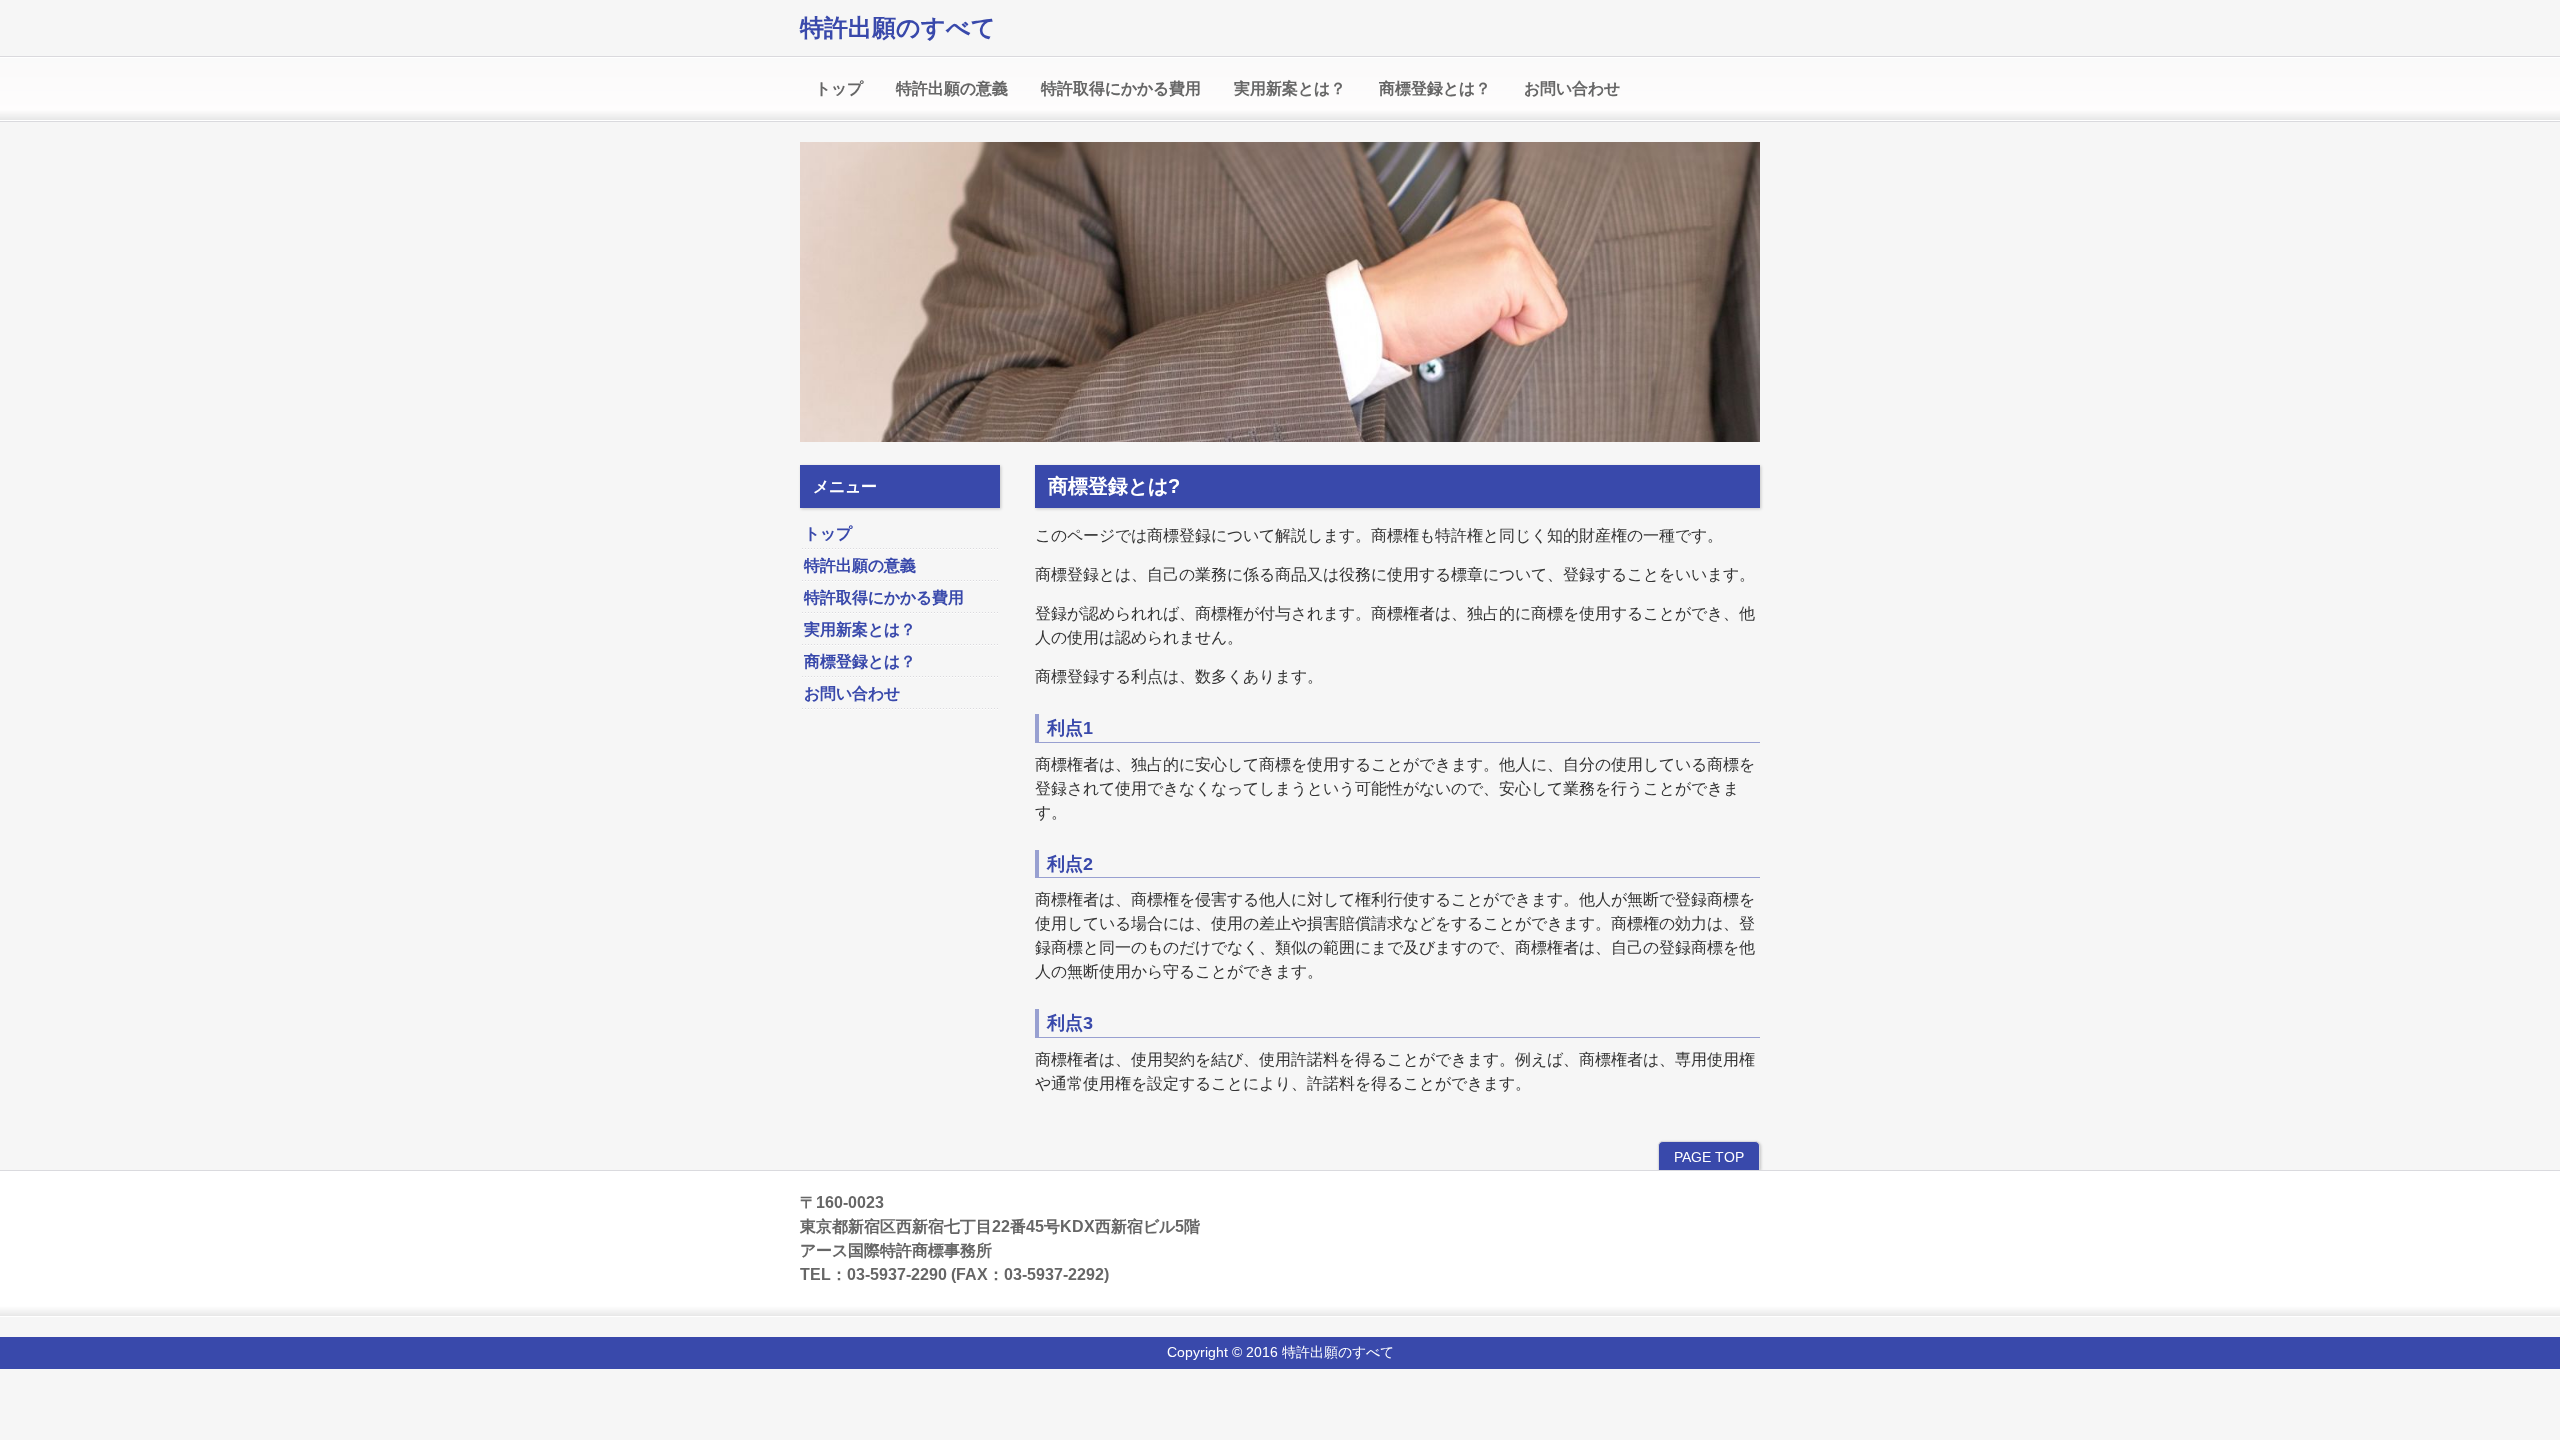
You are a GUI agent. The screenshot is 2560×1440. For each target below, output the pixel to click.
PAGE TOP (1709, 1157)
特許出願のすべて (898, 27)
